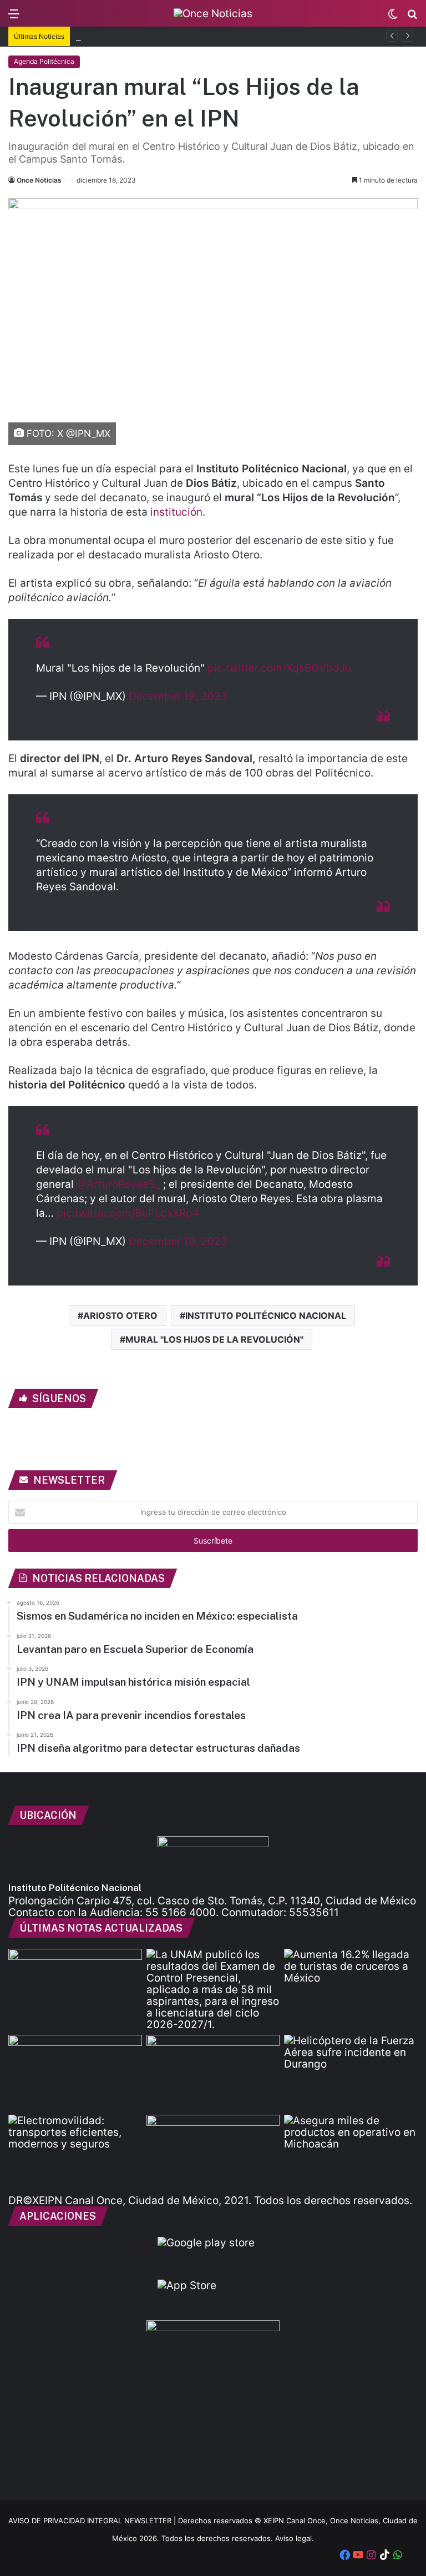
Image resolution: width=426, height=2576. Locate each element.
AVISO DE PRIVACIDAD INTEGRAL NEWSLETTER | (93, 2520)
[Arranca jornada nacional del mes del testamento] (75, 1987)
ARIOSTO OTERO (120, 1315)
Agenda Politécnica (44, 61)
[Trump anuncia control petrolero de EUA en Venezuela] (213, 2073)
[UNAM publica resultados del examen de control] (213, 1990)
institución (176, 512)
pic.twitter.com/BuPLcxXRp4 (128, 1213)
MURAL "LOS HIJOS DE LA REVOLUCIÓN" (214, 1339)
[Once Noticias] (213, 13)
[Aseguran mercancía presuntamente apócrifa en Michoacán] (351, 2152)
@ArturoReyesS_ (118, 1184)
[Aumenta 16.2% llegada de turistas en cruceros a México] (351, 1987)
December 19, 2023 (178, 696)
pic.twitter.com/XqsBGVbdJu (279, 668)
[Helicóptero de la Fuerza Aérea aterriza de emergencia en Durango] (351, 2073)
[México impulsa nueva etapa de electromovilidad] (75, 2152)
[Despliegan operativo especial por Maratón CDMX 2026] (213, 2152)
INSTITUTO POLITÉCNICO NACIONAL (266, 1315)
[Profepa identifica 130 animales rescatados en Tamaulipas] (75, 2073)
